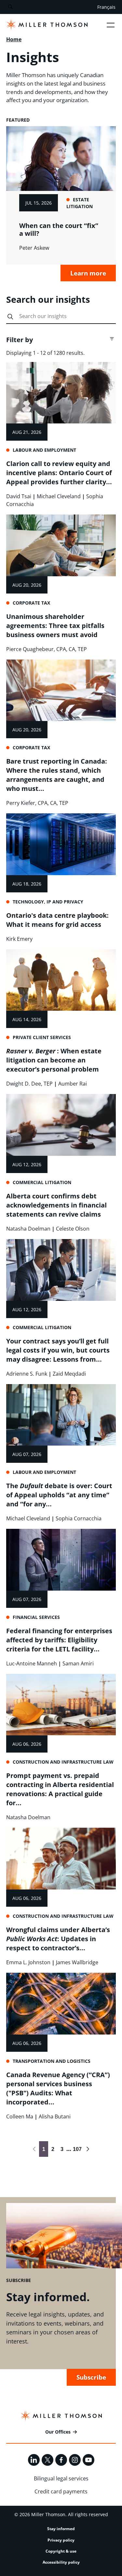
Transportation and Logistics (52, 2061)
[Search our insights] (10, 317)
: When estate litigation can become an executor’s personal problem (54, 1060)
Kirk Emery (19, 939)
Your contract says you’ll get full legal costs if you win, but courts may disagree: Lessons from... (58, 1350)
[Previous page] (34, 2149)
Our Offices (58, 2432)
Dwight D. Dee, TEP (29, 1084)
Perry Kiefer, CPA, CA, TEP (37, 803)
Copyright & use (61, 2551)
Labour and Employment (44, 450)
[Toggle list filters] (112, 339)
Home (14, 39)
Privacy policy (61, 2540)
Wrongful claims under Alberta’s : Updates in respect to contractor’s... (58, 1939)
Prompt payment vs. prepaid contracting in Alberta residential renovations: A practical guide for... (60, 1789)
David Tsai (19, 496)
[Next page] (88, 2149)
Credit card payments (61, 2491)
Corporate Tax (31, 603)
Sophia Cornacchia (79, 1518)
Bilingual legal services (61, 2478)
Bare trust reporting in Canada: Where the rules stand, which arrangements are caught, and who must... (57, 775)
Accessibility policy (61, 2562)
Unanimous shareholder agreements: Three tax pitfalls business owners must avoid (55, 626)
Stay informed (61, 2529)
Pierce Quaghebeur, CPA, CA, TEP (47, 649)
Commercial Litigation (42, 1182)
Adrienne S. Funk (27, 1374)
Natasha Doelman (28, 1229)
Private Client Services (42, 1037)
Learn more (88, 273)
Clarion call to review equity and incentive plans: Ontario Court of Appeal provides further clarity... (59, 473)
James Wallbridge (77, 1962)
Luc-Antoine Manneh (32, 1663)
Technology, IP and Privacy (48, 902)
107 (76, 2149)
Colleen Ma (20, 2116)
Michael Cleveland (59, 496)
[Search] (10, 7)
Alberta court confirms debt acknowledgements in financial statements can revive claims (56, 1205)
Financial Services (36, 1617)
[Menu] (111, 25)
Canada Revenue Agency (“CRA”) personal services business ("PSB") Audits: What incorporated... (58, 2088)
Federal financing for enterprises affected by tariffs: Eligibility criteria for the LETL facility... (59, 1640)
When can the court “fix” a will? (59, 229)
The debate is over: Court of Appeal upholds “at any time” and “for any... (59, 1495)
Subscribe (91, 2377)
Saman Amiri (78, 1663)
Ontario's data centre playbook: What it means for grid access (57, 920)
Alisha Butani (55, 2116)
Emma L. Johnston (28, 1962)
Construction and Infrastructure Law (63, 1762)
